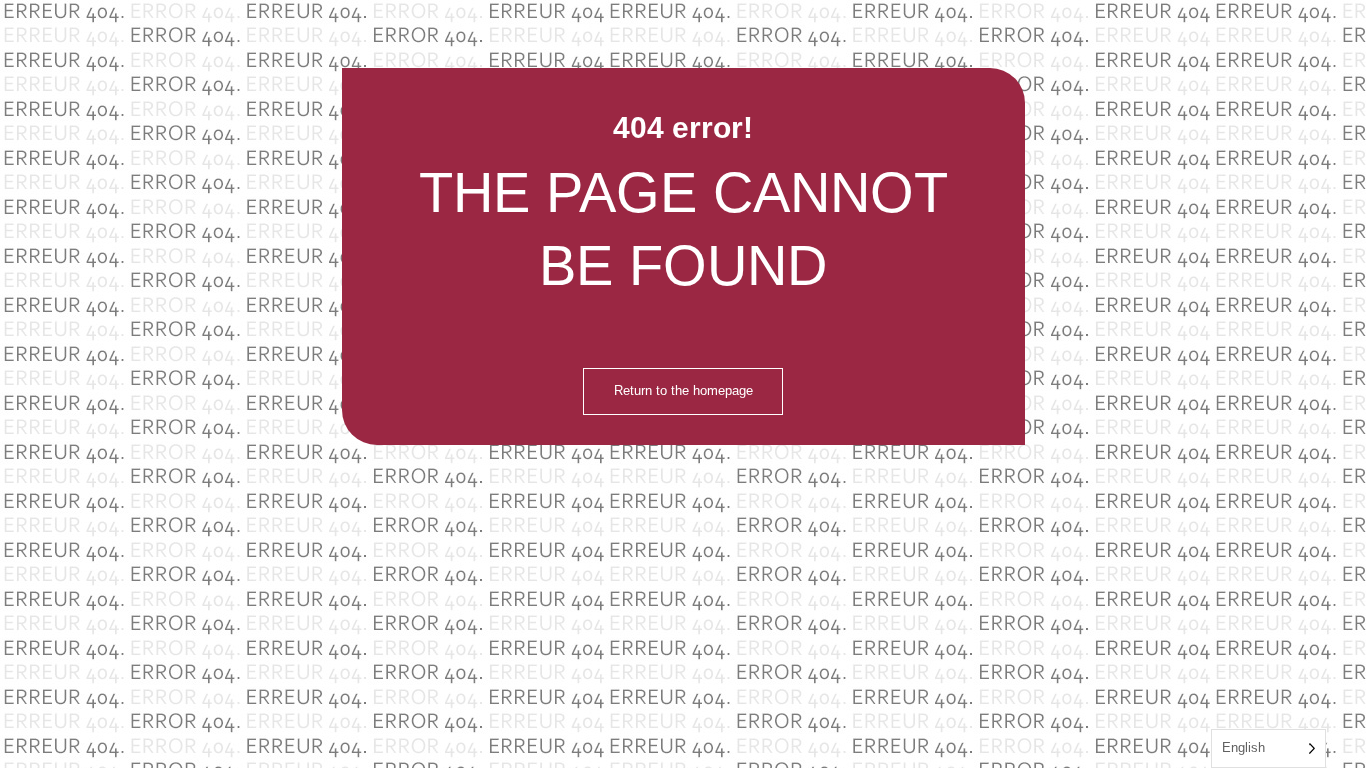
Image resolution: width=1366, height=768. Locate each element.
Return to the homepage (683, 390)
